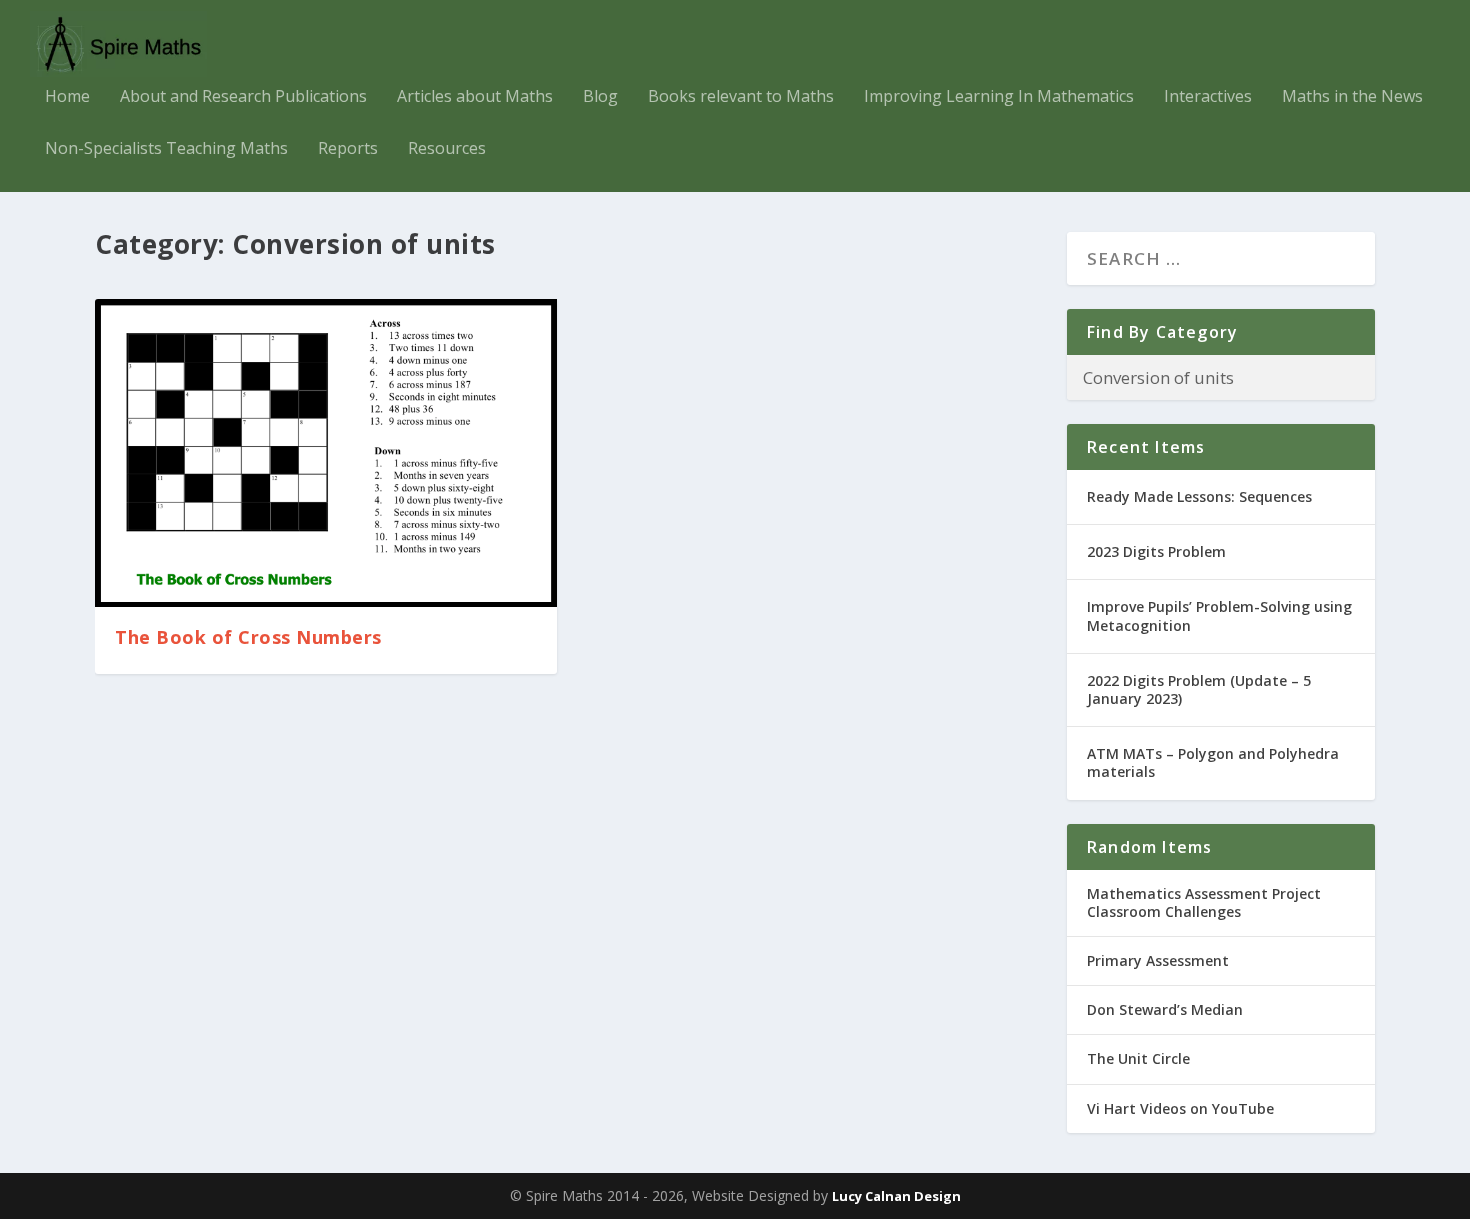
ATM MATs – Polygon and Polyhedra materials (1213, 762)
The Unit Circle (1138, 1058)
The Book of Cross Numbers (248, 637)
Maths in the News (1352, 97)
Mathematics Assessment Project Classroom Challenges (1204, 902)
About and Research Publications (243, 97)
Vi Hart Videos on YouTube (1180, 1108)
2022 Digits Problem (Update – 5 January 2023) (1199, 689)
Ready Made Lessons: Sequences (1199, 496)
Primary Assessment (1158, 960)
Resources (447, 149)
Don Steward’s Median (1165, 1009)
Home (67, 97)
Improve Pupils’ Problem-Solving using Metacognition (1219, 615)
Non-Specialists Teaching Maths (166, 149)
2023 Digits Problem (1156, 551)
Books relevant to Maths (741, 97)
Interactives (1208, 97)
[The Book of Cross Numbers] (326, 453)
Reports (348, 149)
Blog (600, 97)
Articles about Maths (475, 97)
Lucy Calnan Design (896, 1196)
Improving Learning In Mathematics (999, 97)
